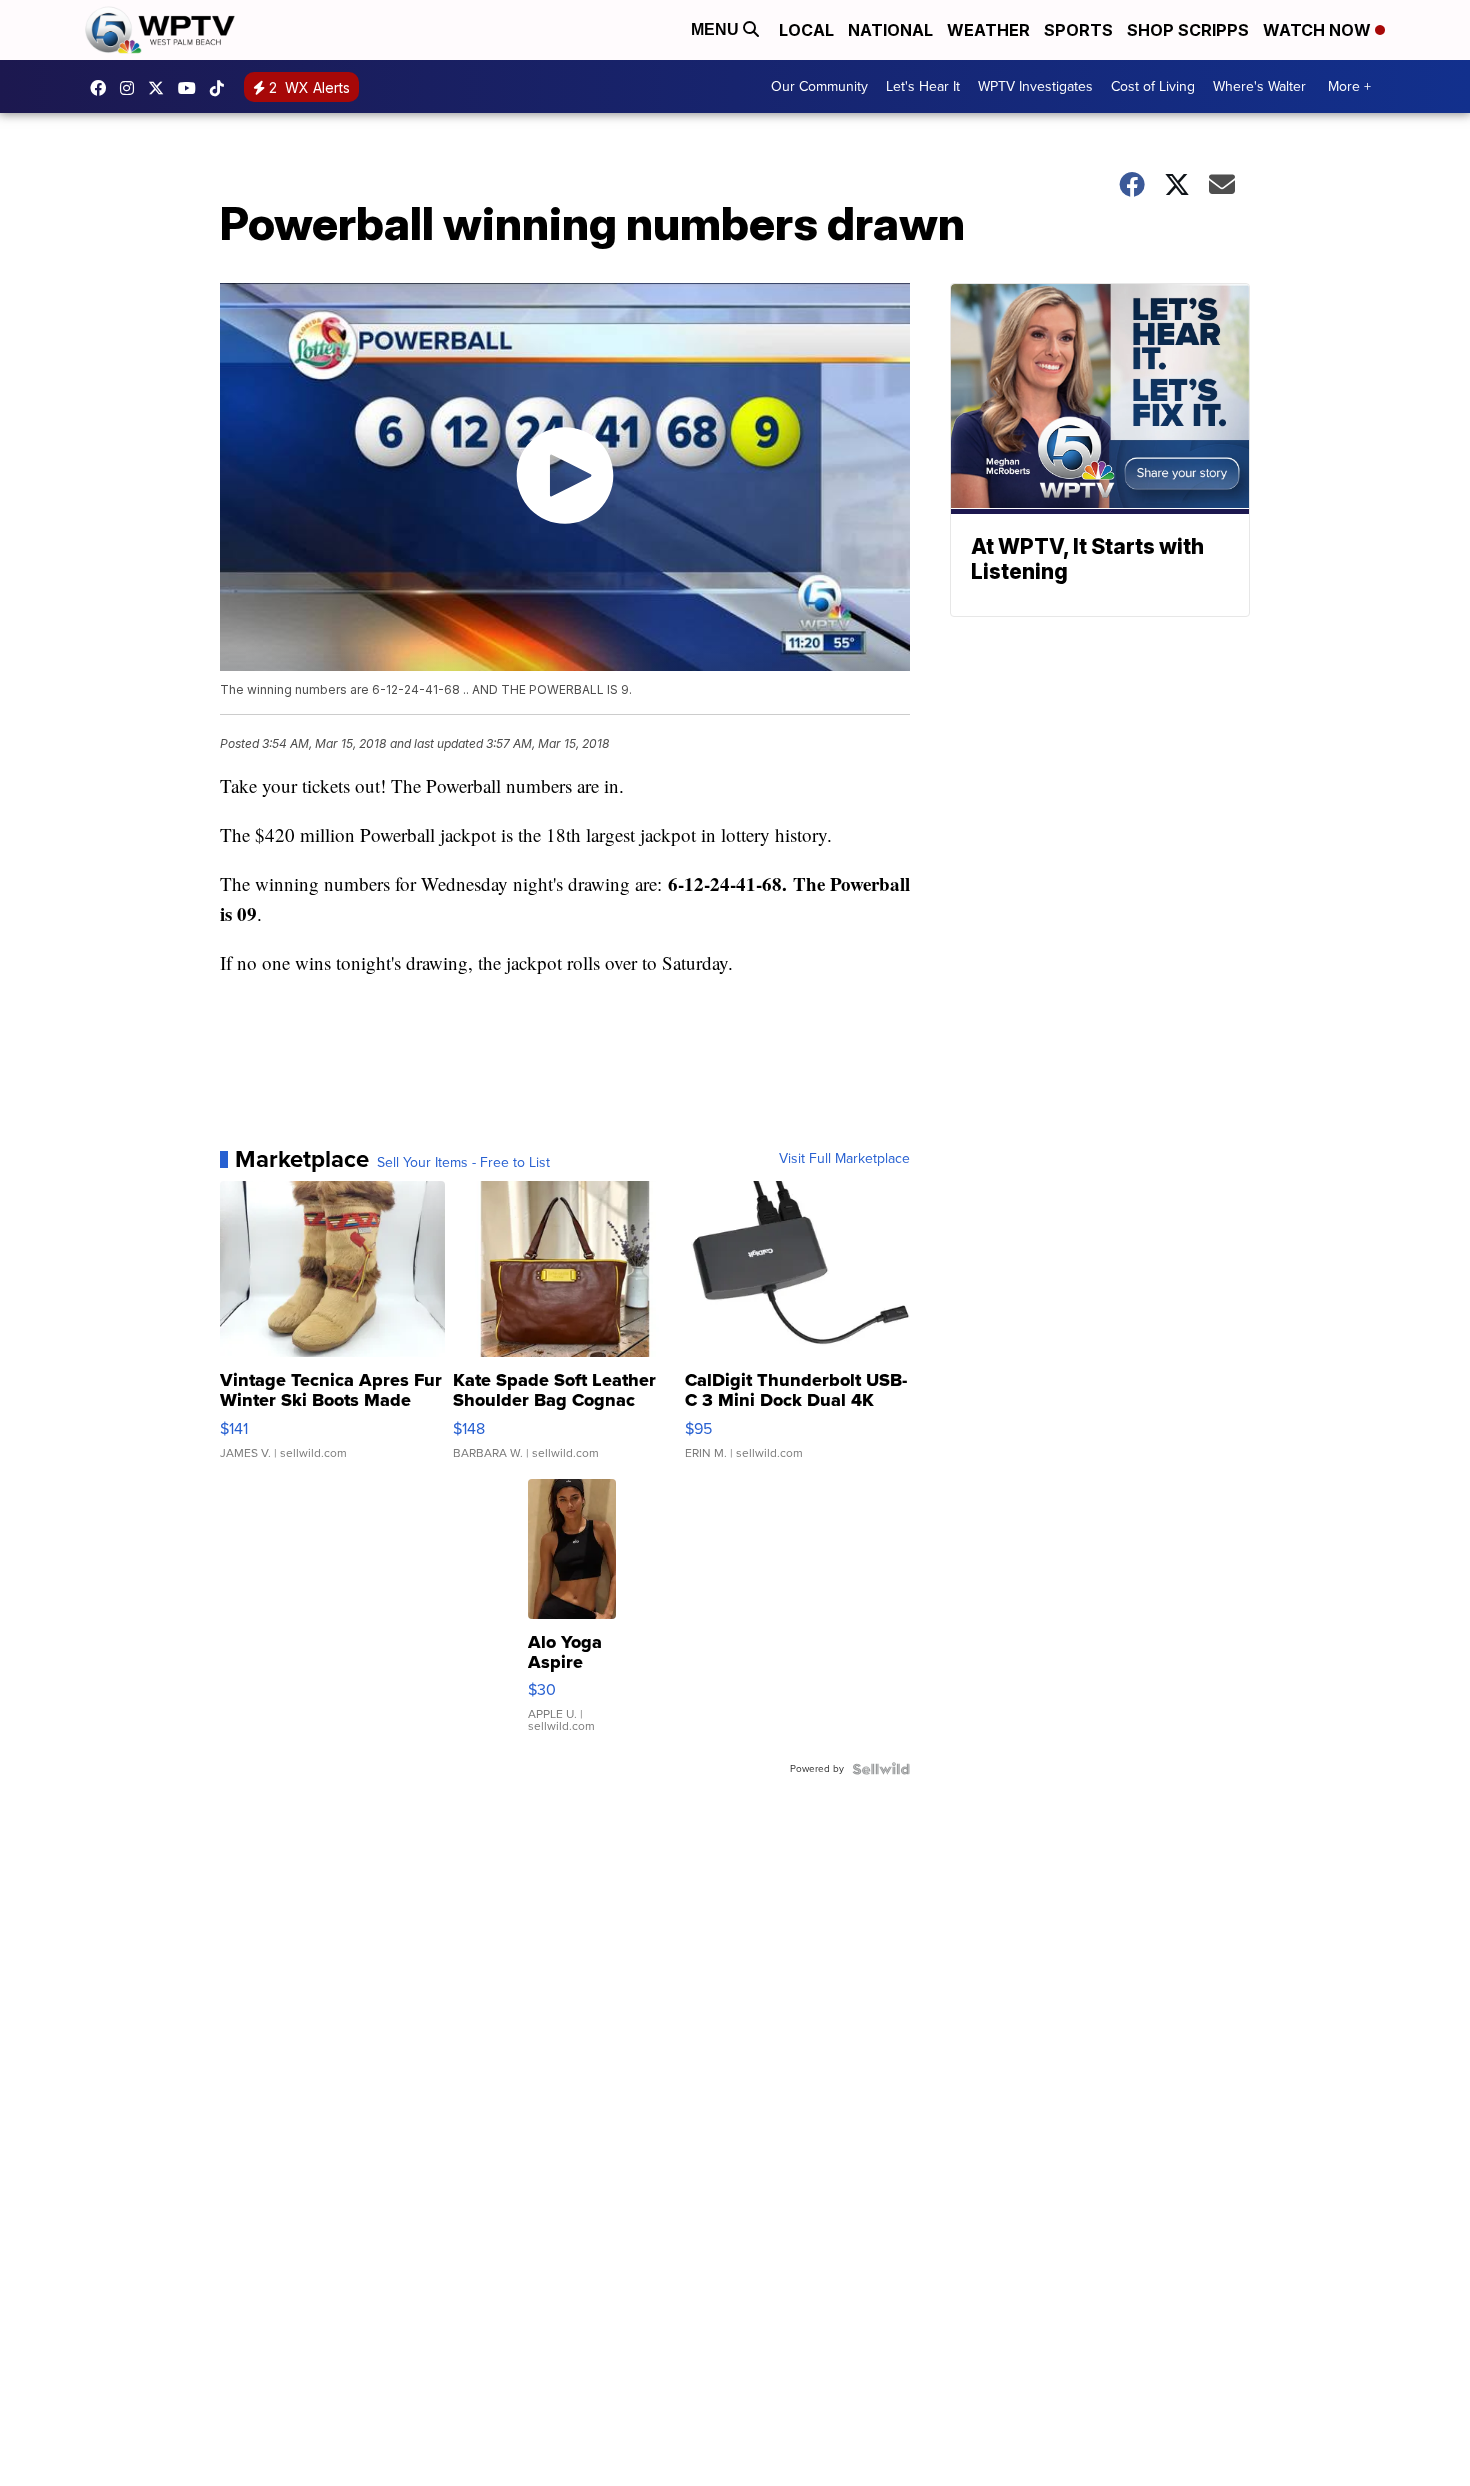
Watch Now (1319, 30)
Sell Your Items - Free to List (463, 1163)
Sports (1078, 30)
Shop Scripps (1188, 30)
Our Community (819, 86)
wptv (132, 88)
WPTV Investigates (1035, 86)
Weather (988, 30)
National (890, 30)
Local (806, 30)
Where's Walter (1259, 86)
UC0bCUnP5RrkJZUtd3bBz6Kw (192, 88)
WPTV (161, 88)
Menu (717, 29)
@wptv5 (222, 88)
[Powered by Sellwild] (881, 1769)
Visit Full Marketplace (844, 1159)
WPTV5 (103, 88)
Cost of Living (1153, 86)
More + (1349, 86)
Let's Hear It (923, 86)
